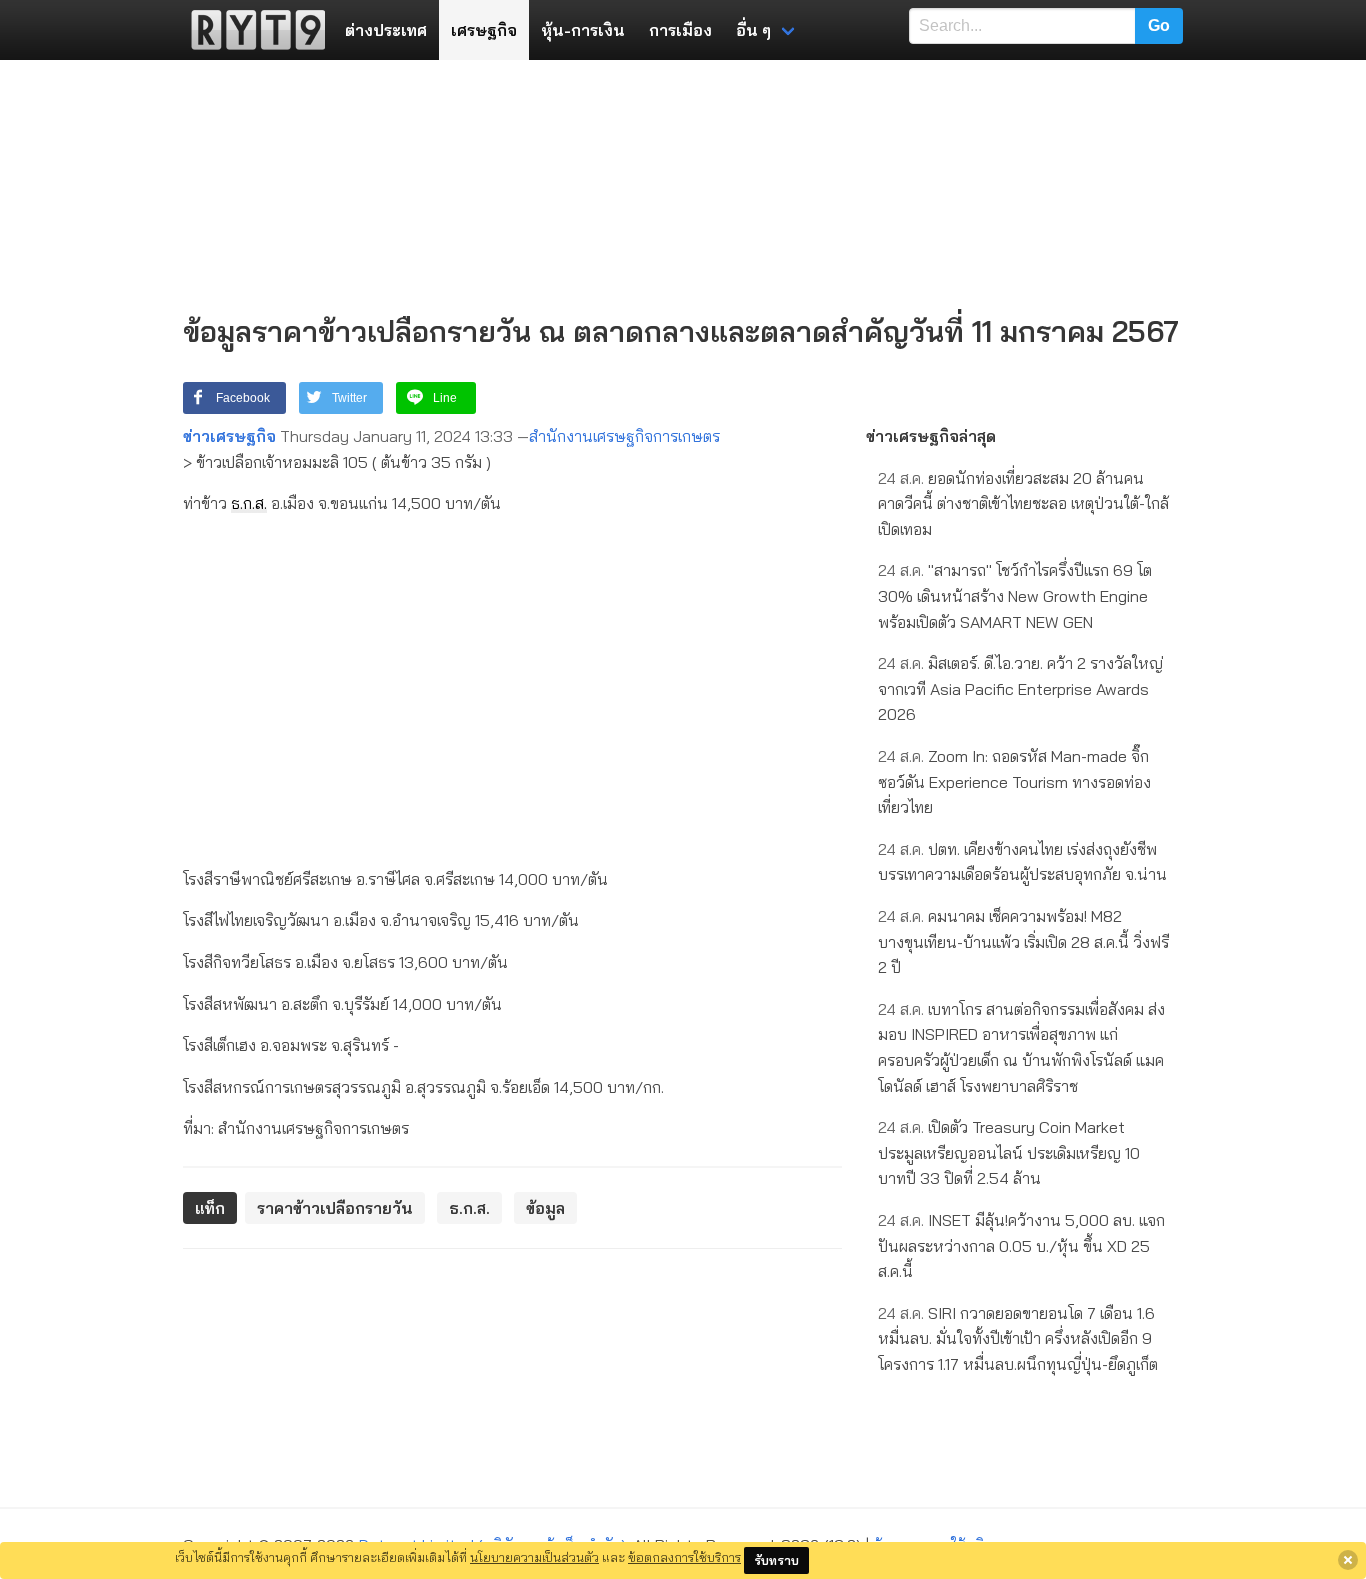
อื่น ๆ (753, 30)
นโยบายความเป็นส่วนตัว (534, 1557)
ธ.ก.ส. (249, 503)
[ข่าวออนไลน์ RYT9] (252, 30)
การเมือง (680, 30)
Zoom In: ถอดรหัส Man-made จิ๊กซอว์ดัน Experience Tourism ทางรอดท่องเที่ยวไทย (1014, 781)
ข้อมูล (545, 1208)
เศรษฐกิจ (484, 30)
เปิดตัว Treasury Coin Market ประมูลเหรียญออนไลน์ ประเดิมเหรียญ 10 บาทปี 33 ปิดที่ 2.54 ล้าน (1009, 1152)
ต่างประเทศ (386, 30)
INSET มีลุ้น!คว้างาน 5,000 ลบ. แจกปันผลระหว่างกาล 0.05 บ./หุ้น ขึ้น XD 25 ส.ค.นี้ (1021, 1245)
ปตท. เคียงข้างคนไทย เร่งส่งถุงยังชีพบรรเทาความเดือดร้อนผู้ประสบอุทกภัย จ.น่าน (1022, 862)
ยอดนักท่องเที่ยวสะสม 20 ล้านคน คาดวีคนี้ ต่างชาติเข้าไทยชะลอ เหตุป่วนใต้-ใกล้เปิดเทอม (1023, 503)
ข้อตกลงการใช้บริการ (684, 1557)
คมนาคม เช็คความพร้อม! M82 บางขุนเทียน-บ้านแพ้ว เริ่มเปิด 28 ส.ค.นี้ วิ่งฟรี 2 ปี (1023, 941)
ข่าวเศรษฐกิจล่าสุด (931, 436)
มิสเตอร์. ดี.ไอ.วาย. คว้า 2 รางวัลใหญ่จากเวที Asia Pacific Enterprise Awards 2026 (1020, 688)
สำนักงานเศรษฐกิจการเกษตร (624, 436)
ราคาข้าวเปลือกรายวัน (335, 1208)
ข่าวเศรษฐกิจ (229, 436)
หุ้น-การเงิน (583, 30)
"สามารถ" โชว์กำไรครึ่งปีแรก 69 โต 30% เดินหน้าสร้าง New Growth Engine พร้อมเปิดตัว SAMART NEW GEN (1015, 595)
